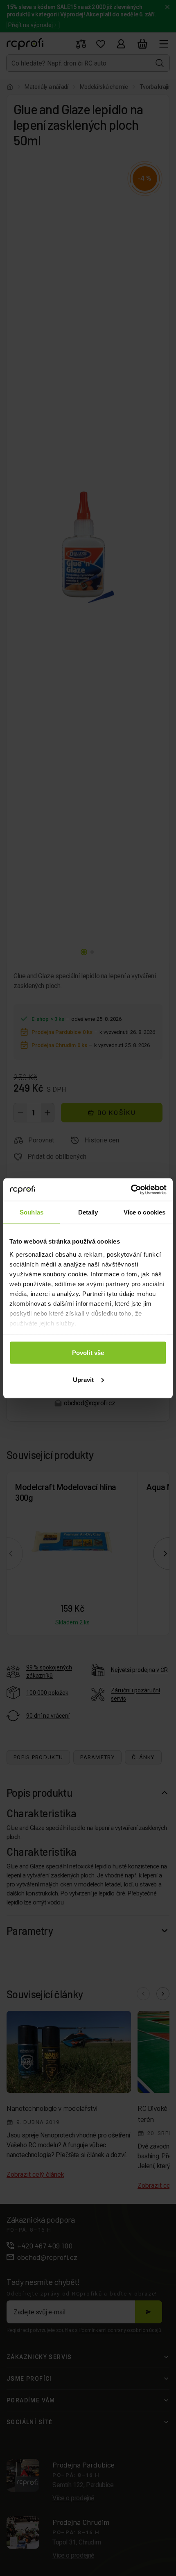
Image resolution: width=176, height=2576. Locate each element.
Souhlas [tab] (32, 1212)
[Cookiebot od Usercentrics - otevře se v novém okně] (131, 1190)
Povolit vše (88, 1353)
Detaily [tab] (88, 1212)
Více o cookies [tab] (144, 1212)
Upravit (83, 1379)
